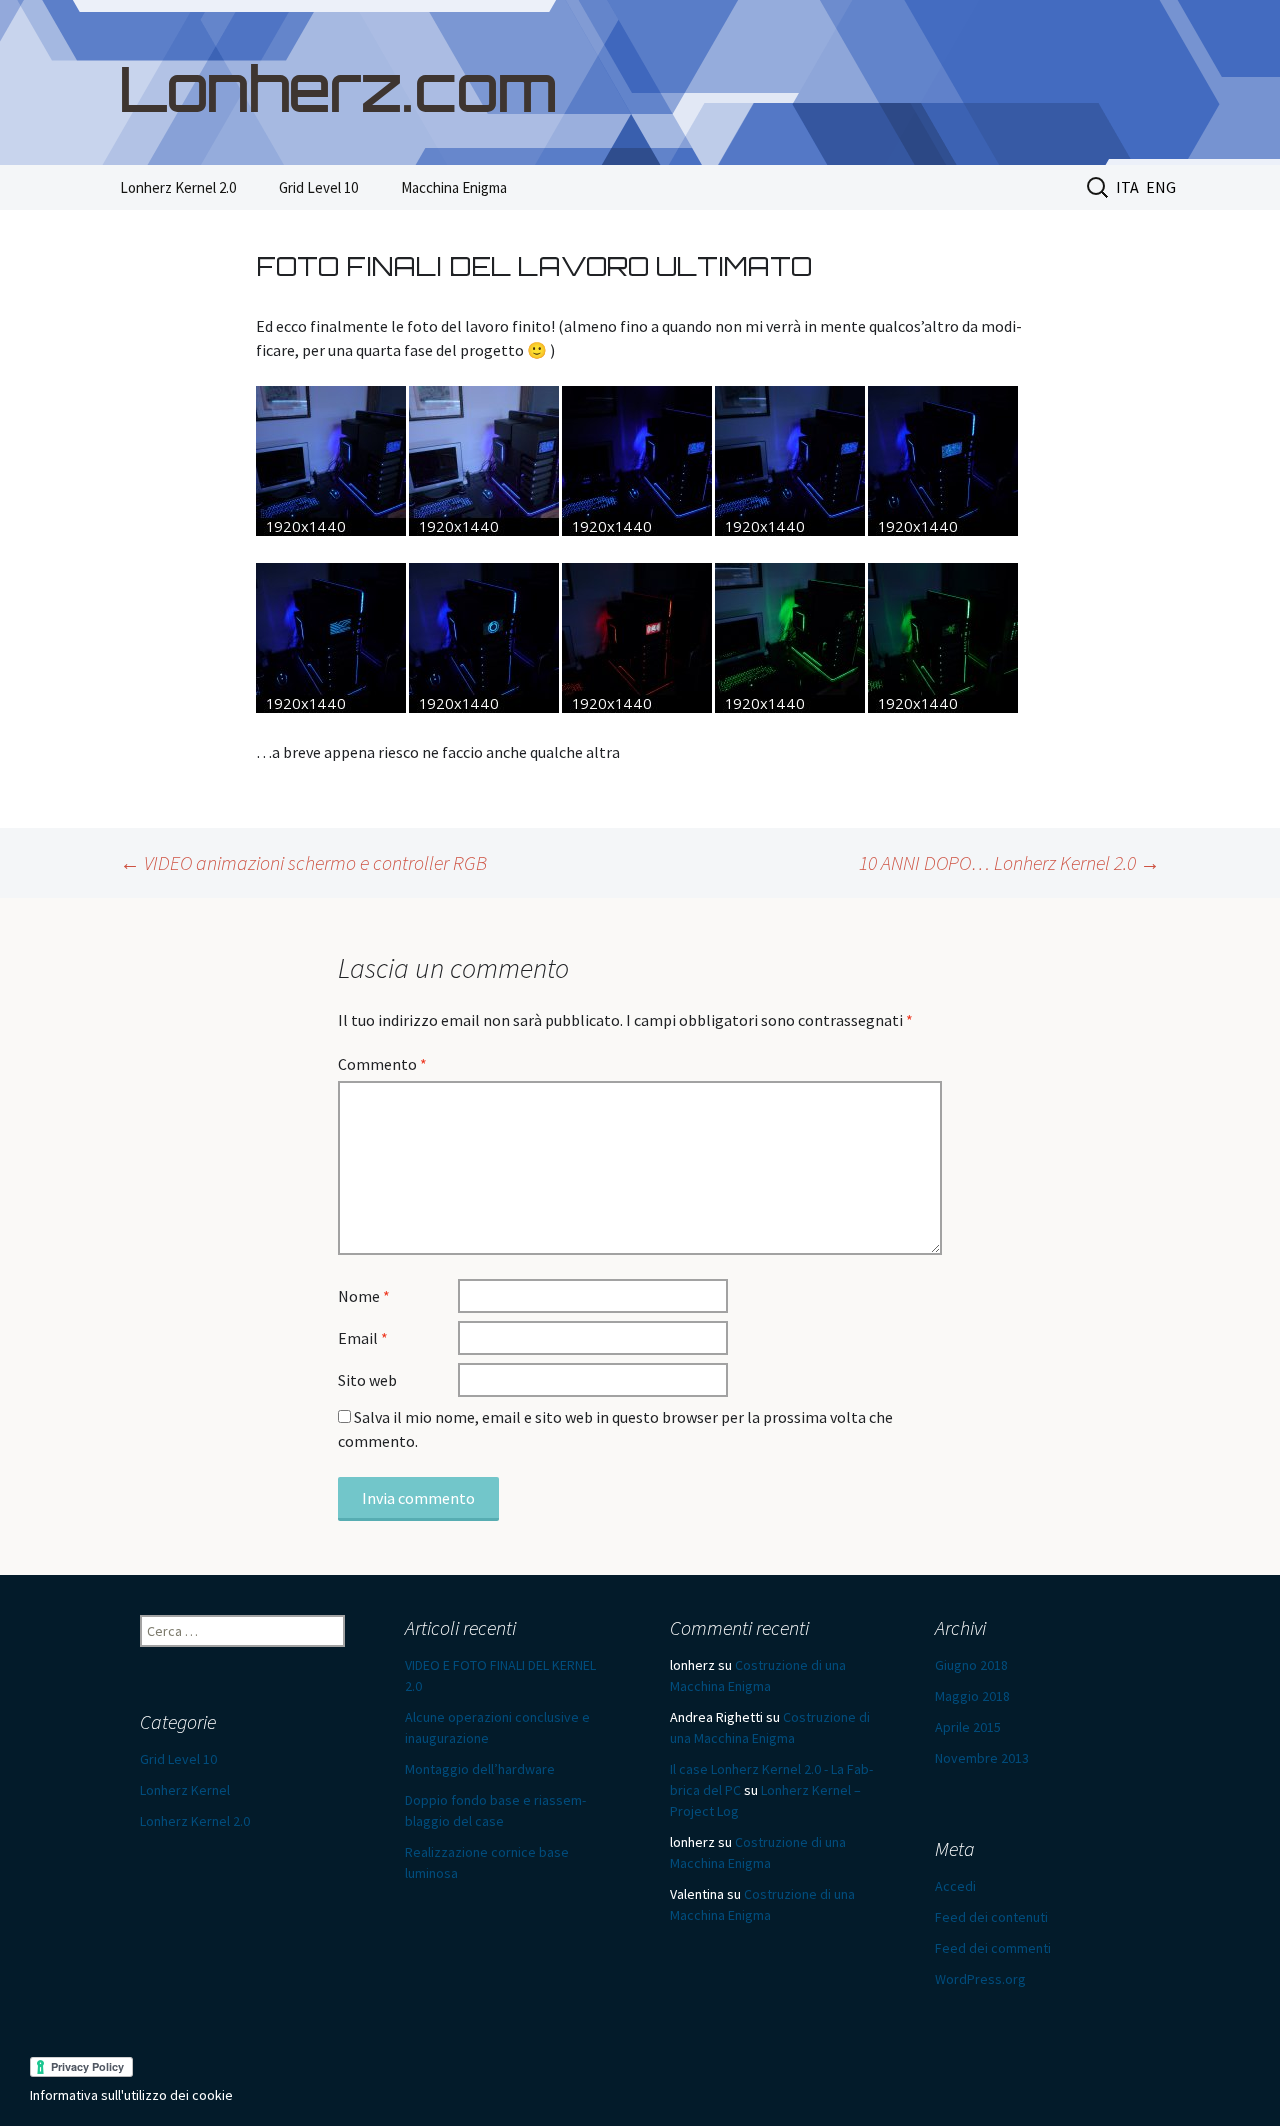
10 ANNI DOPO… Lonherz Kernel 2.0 (1009, 862)
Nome (364, 1296)
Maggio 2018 (972, 1696)
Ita (1127, 187)
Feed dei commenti (993, 1948)
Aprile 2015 (968, 1727)
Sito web (367, 1380)
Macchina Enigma (454, 187)
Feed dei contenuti (991, 1917)
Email (363, 1338)
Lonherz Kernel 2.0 (178, 187)
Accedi (955, 1886)
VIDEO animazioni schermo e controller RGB (303, 862)
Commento (382, 1064)
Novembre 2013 (982, 1758)
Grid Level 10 (318, 187)
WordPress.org (980, 1979)
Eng (1161, 187)
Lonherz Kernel (185, 1790)
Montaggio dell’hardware (480, 1769)
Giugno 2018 (971, 1665)
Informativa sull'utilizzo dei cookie (131, 2095)
